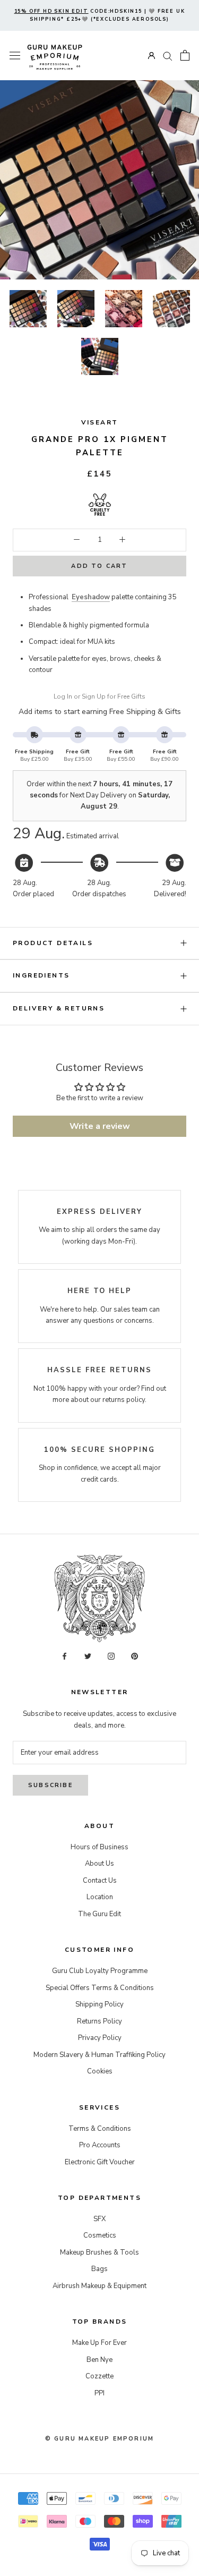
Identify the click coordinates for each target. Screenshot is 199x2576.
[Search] (168, 56)
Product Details (53, 943)
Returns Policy (99, 2021)
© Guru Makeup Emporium (99, 2439)
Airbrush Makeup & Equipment (99, 2286)
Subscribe (50, 1785)
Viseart (100, 422)
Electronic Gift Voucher (100, 2162)
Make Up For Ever (99, 2343)
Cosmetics (100, 2235)
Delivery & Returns (59, 1008)
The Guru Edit (99, 1914)
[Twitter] (88, 1656)
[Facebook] (64, 1656)
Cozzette (99, 2376)
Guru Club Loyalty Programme (100, 1971)
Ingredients (41, 975)
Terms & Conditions (100, 2129)
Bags (99, 2269)
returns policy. (124, 1400)
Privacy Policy (100, 2038)
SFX (99, 2219)
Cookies (100, 2071)
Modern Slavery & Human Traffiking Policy (99, 2055)
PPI (99, 2393)
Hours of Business (99, 1847)
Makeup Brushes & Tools (99, 2252)
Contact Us (100, 1881)
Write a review (100, 1126)
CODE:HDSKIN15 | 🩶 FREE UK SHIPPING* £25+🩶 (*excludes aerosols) (100, 15)
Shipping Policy (99, 2004)
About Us (99, 1864)
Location (100, 1897)
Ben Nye (99, 2360)
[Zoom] (176, 105)
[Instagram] (111, 1656)
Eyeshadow (91, 597)
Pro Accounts (100, 2145)
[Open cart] (185, 55)
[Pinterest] (135, 1656)
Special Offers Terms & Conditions (100, 1988)
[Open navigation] (15, 56)
